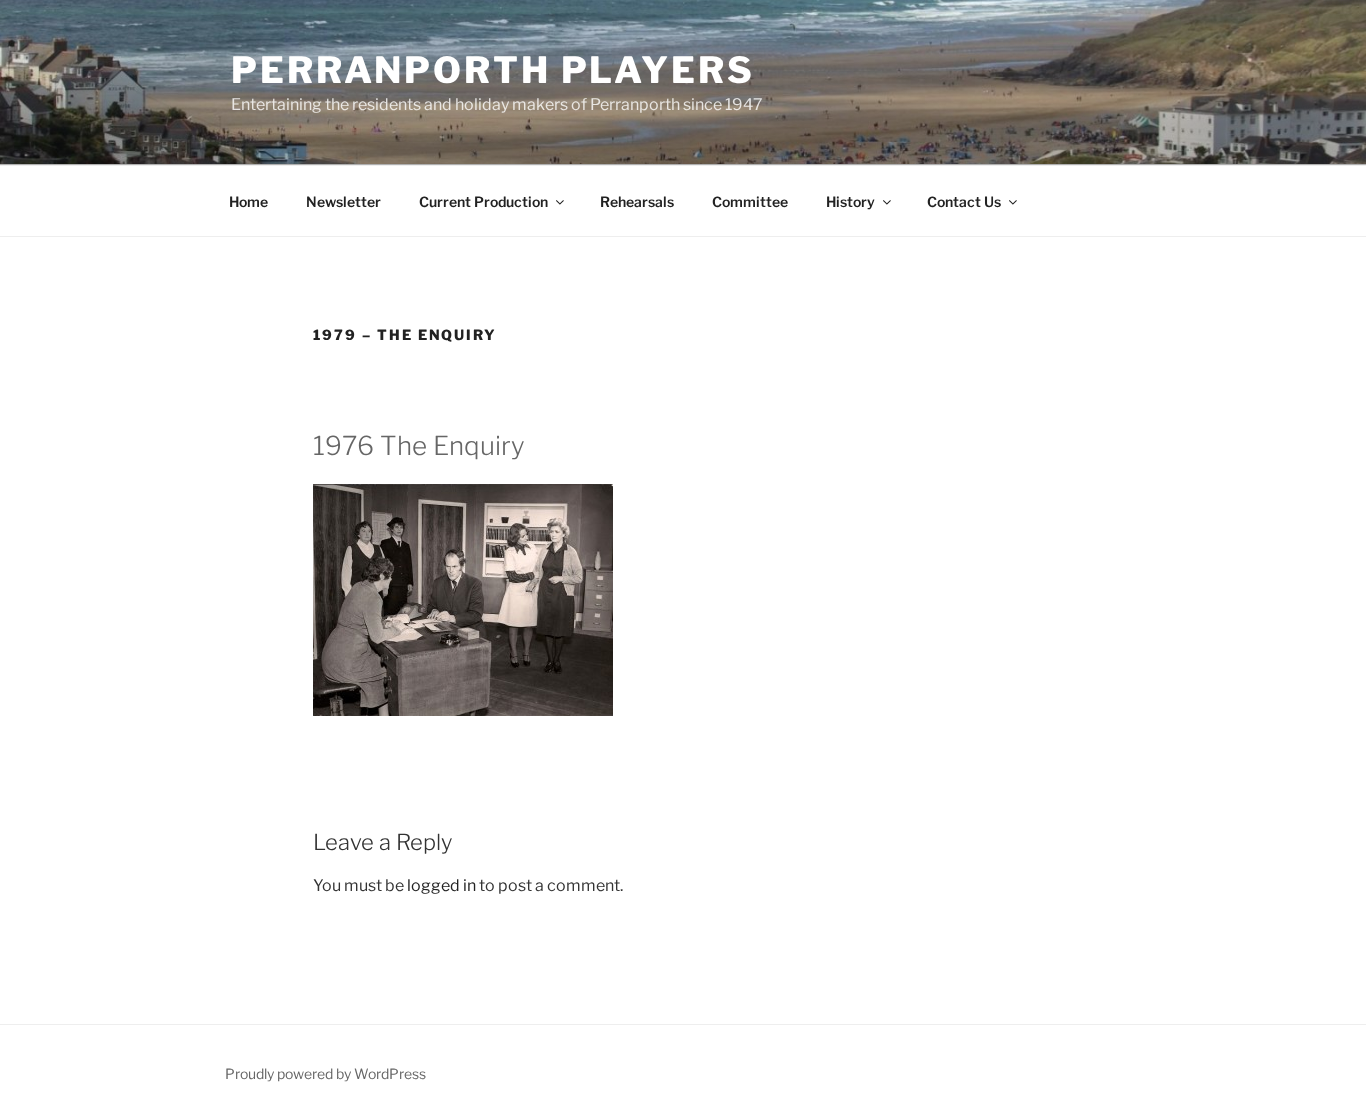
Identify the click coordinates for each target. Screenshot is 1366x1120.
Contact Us (964, 201)
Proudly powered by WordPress (325, 1073)
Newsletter (343, 201)
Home (248, 201)
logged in (441, 885)
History (850, 201)
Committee (750, 201)
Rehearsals (637, 201)
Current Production (483, 201)
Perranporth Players (493, 70)
